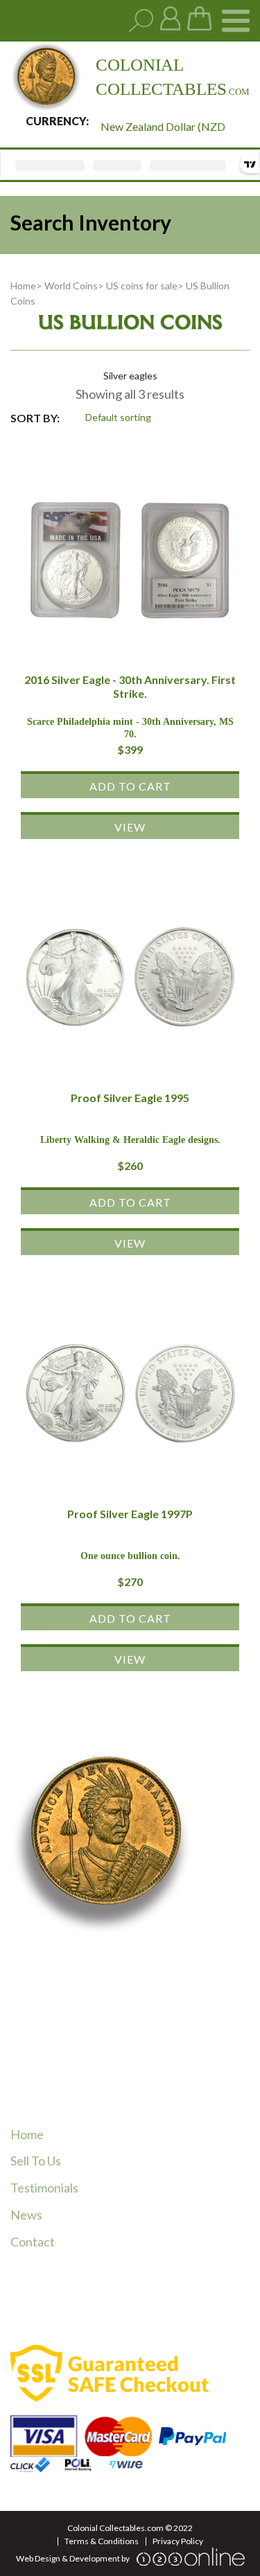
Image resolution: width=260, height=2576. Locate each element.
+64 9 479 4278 (80, 2048)
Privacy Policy (178, 2541)
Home (23, 286)
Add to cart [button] (130, 786)
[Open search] (141, 21)
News (26, 2215)
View (130, 827)
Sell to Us (36, 2161)
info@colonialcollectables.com (119, 2091)
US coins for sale (142, 286)
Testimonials (44, 2188)
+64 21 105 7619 (83, 2065)
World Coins (71, 286)
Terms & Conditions (102, 2541)
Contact (33, 2242)
